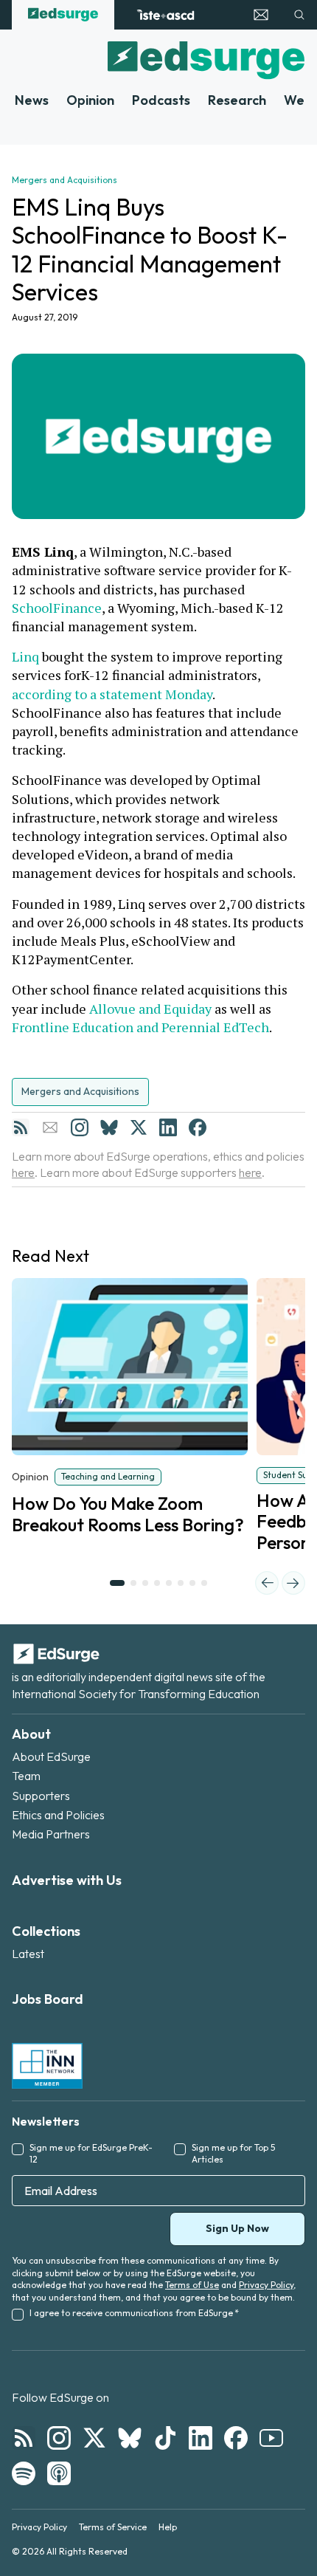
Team (26, 1776)
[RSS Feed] (21, 1127)
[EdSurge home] (63, 15)
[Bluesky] (109, 1127)
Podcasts (161, 100)
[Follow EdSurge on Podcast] (59, 2473)
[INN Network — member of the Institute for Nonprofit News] (47, 2066)
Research (237, 100)
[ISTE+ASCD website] (166, 15)
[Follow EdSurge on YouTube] (271, 2438)
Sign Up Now (237, 2228)
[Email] (50, 1127)
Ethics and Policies (58, 1815)
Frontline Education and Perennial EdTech (140, 1027)
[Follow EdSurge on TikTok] (165, 2438)
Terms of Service (113, 2527)
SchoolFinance (57, 608)
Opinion (90, 100)
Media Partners (51, 1834)
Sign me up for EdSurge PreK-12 (91, 2154)
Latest (28, 1954)
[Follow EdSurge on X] (94, 2438)
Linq (25, 656)
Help (168, 2527)
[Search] (299, 15)
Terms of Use (192, 2285)
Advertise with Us (67, 1880)
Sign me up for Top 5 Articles (233, 2154)
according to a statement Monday (112, 694)
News (32, 100)
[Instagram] (80, 1127)
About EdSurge (51, 1756)
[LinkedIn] (168, 1127)
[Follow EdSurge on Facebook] (236, 2438)
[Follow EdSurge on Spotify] (24, 2473)
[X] (139, 1127)
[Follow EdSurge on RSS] (24, 2438)
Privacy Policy (266, 2285)
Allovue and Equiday (150, 1009)
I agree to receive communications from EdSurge (134, 2313)
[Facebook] (198, 1127)
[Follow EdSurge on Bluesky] (130, 2438)
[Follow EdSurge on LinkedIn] (201, 2438)
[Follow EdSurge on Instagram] (59, 2438)
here (23, 1172)
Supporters (41, 1796)
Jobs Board (48, 1999)
